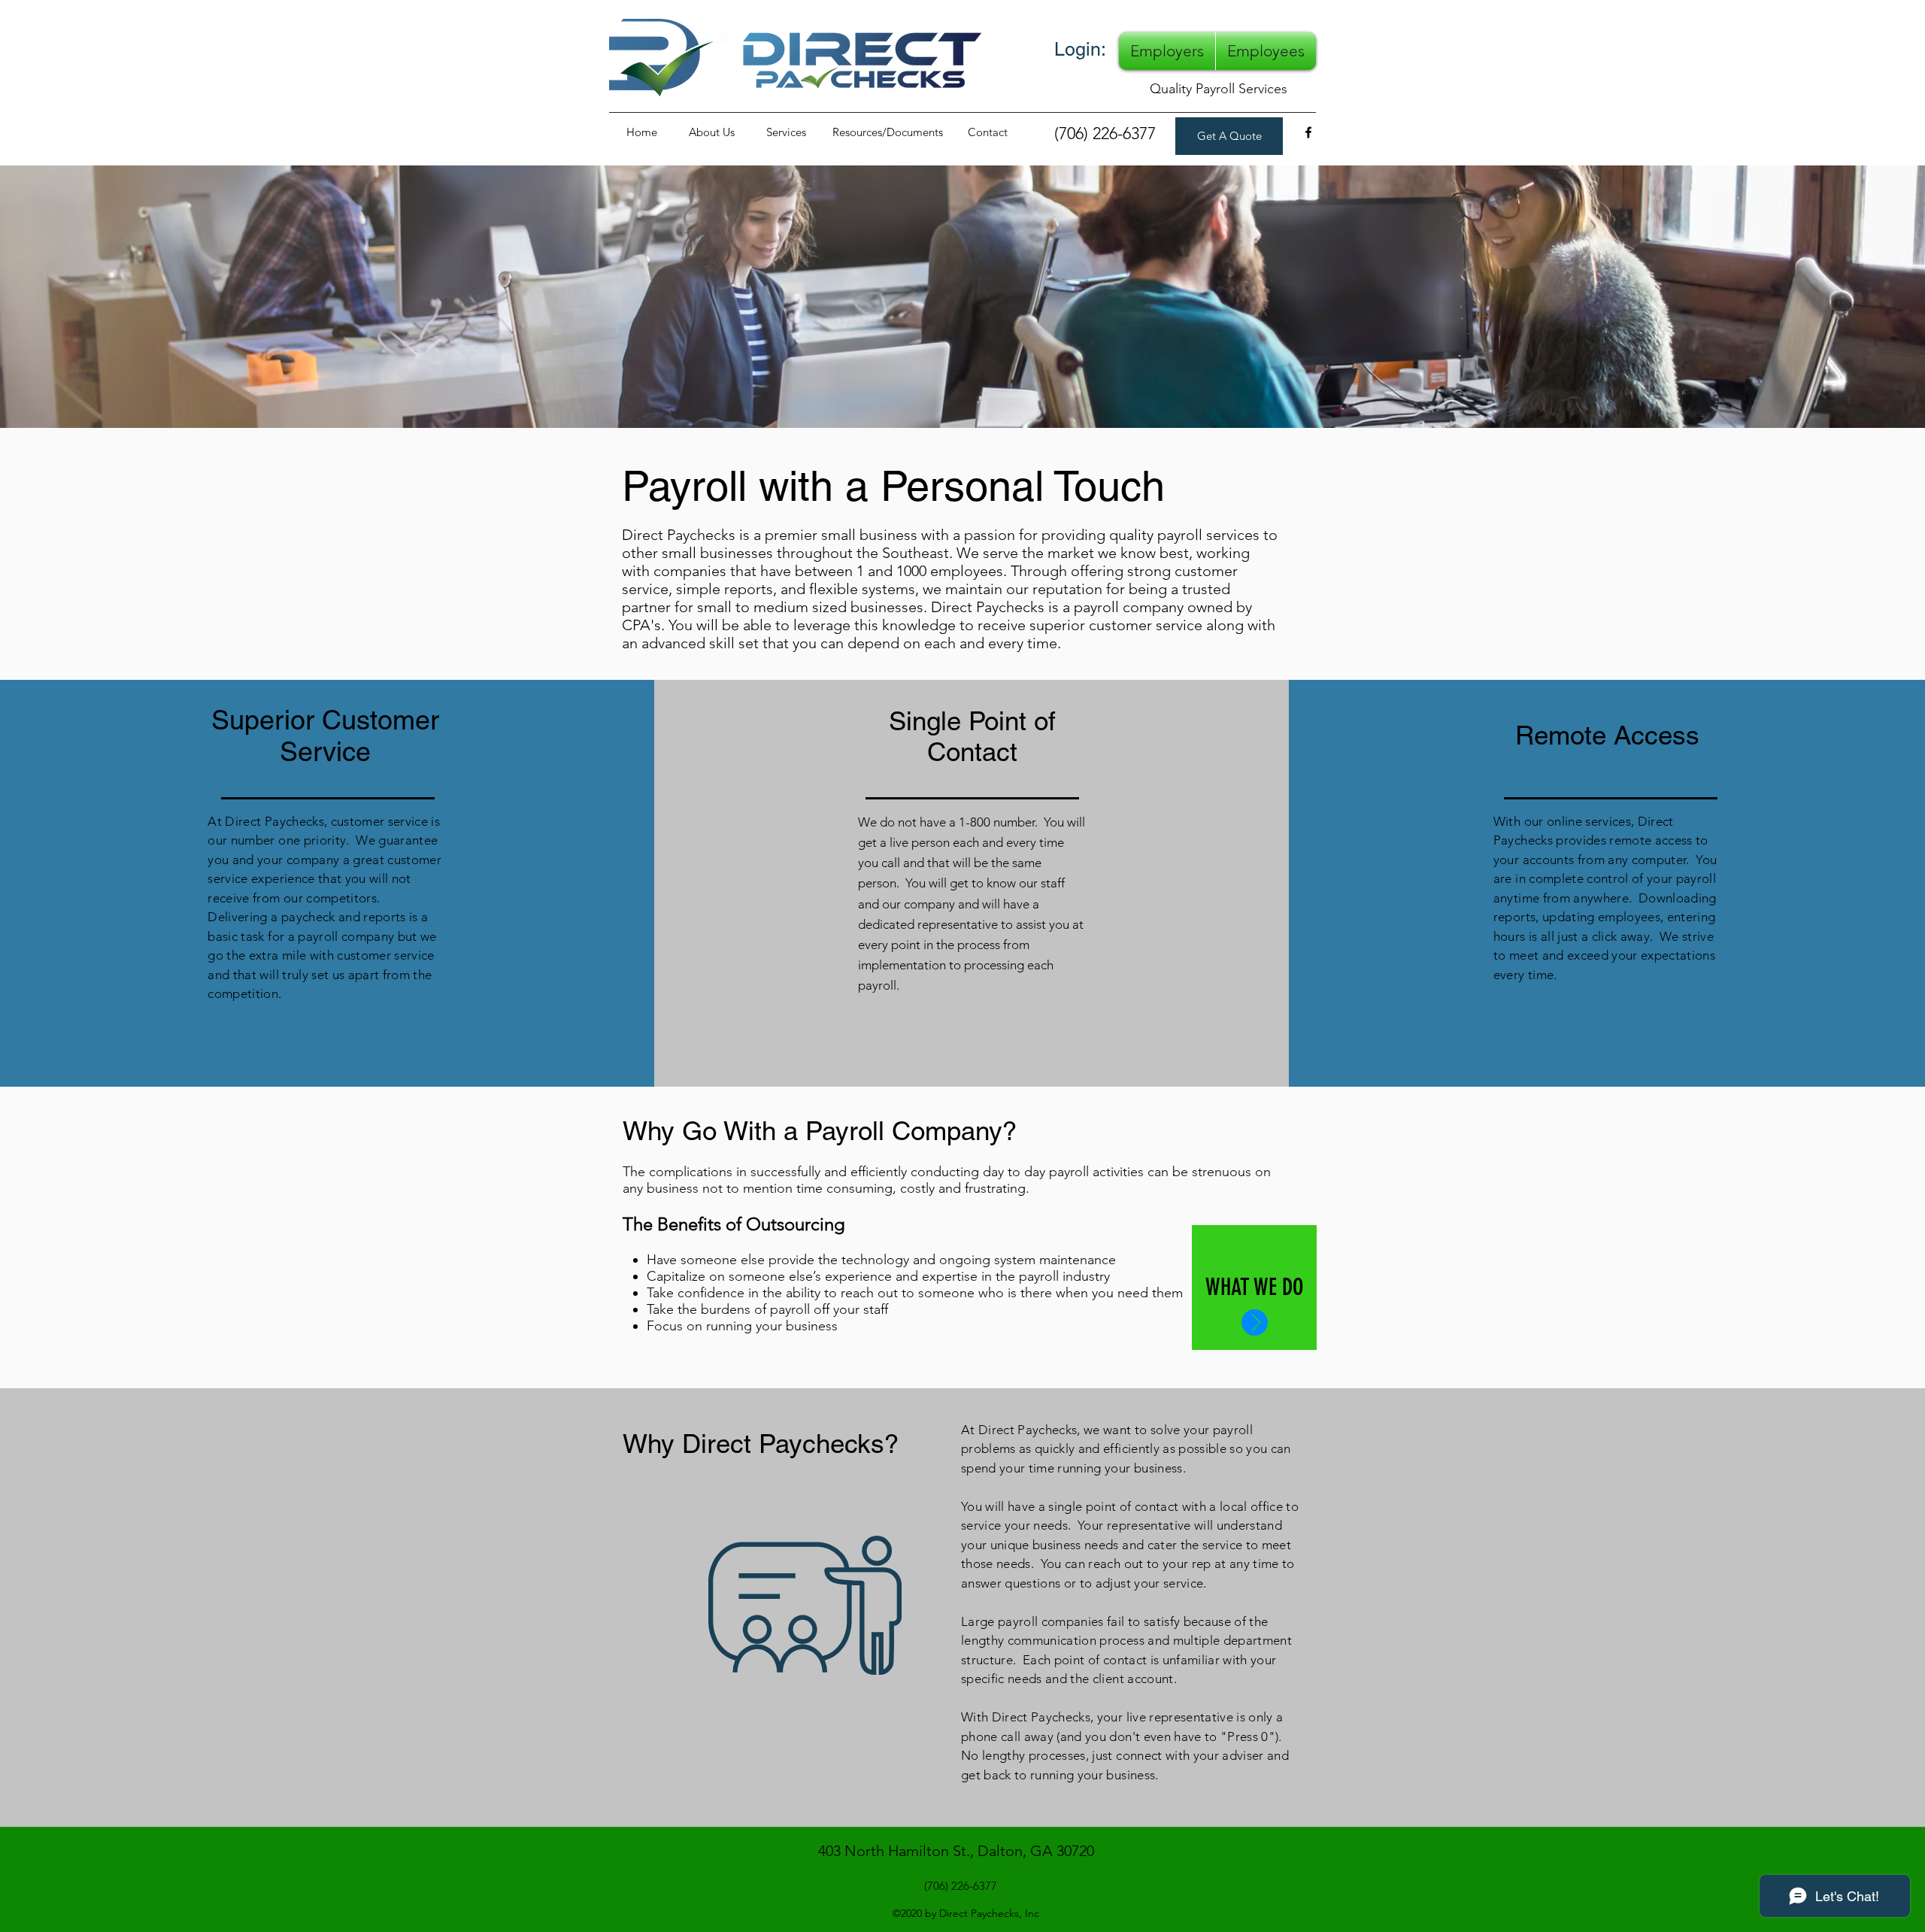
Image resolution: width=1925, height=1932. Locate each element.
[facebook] (1308, 132)
